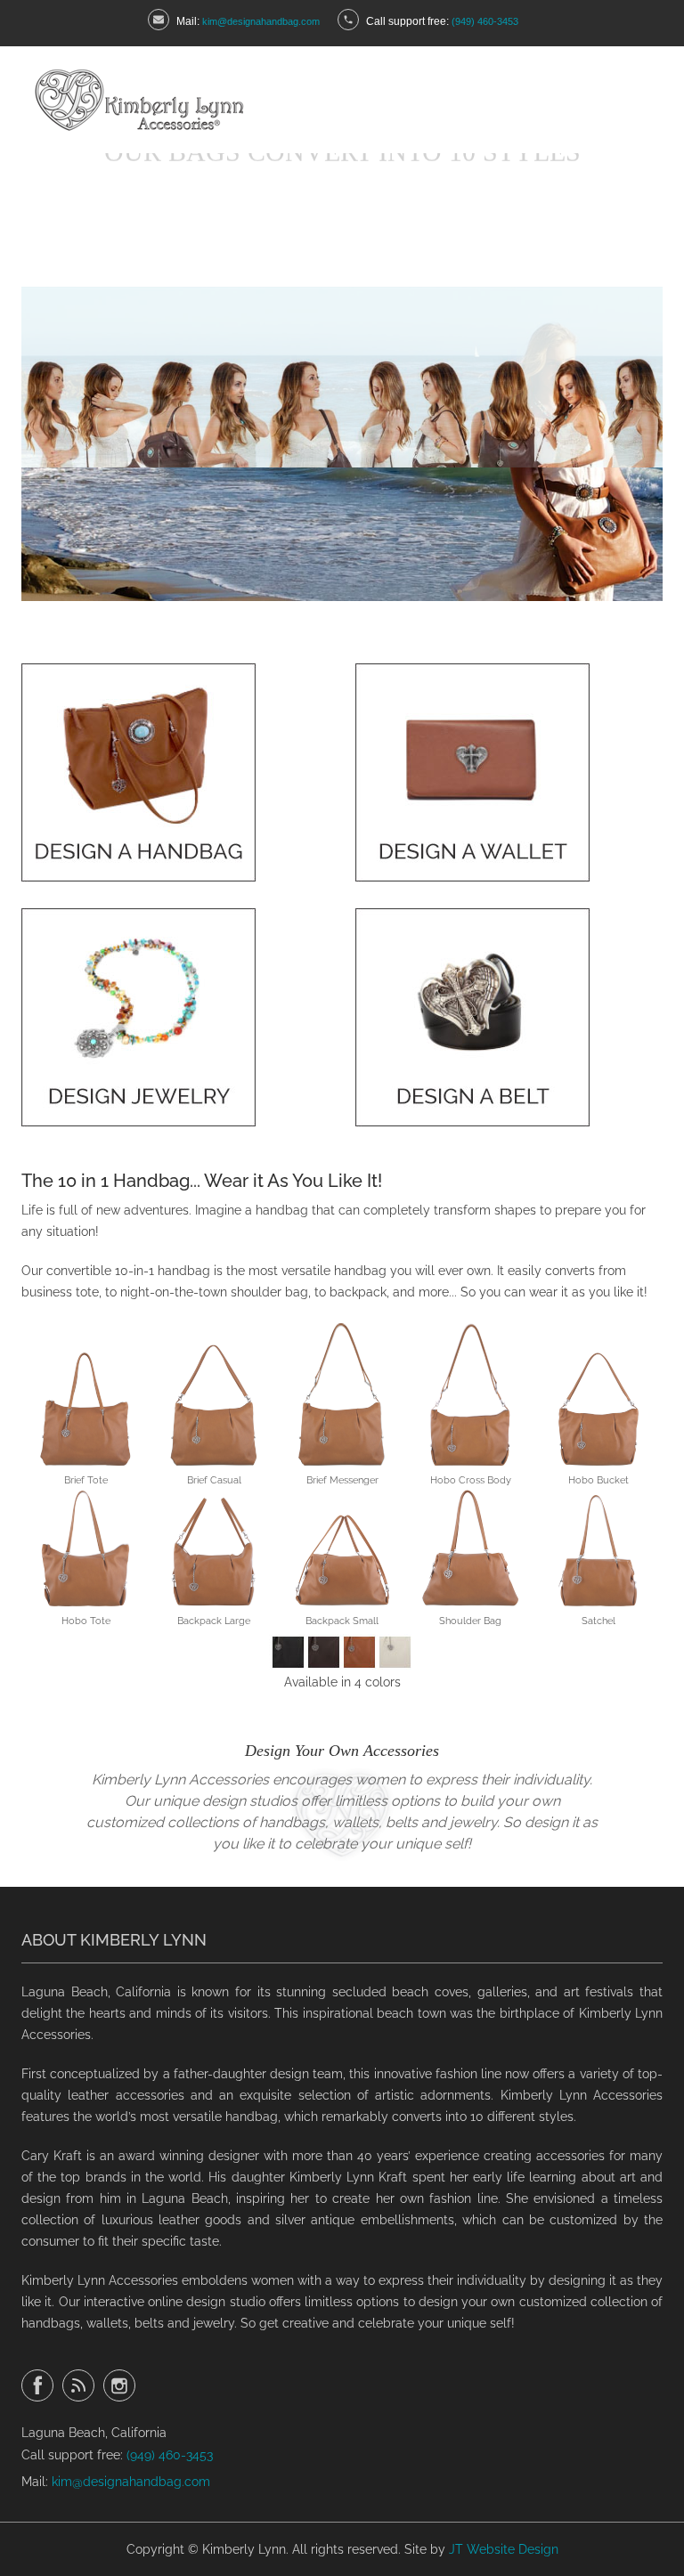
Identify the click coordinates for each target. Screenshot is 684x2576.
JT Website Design (504, 2549)
